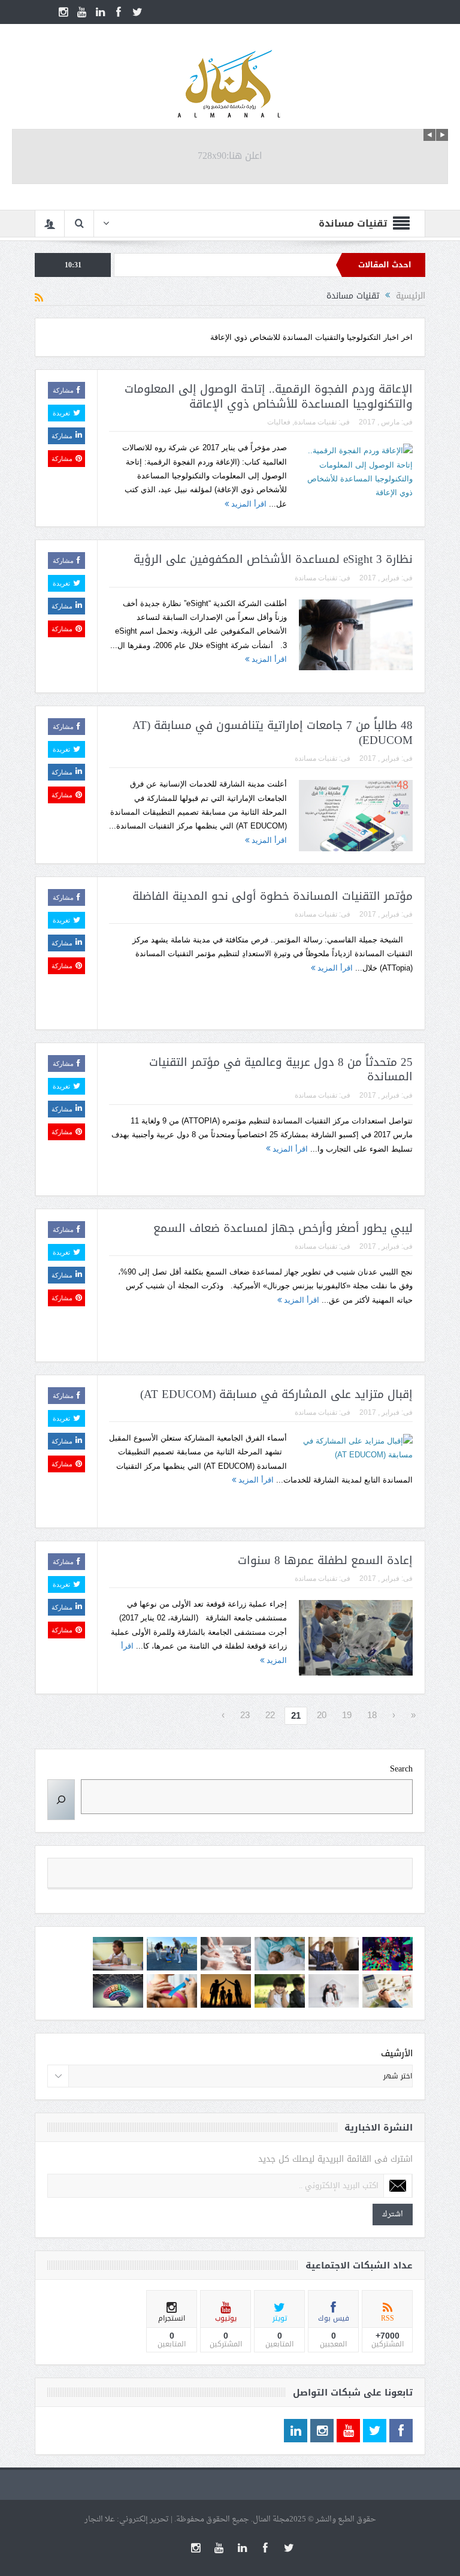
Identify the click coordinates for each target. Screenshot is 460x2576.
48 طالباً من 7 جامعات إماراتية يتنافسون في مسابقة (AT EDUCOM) (273, 733)
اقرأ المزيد (248, 504)
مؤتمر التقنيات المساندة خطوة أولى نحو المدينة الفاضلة (273, 896)
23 (245, 1715)
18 (372, 1715)
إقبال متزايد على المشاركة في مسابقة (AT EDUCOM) (276, 1394)
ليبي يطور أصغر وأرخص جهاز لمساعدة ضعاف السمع (283, 1228)
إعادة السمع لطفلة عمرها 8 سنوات (325, 1560)
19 (347, 1715)
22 (270, 1715)
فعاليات (279, 422)
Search (401, 1769)
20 (322, 1715)
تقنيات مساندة (315, 422)
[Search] (61, 1800)
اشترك (393, 2214)
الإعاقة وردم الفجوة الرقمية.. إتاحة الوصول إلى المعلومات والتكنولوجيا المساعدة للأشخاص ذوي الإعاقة (269, 397)
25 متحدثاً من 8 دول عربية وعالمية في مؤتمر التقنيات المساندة (281, 1070)
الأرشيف (397, 2054)
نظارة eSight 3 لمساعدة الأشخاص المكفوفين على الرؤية (273, 559)
